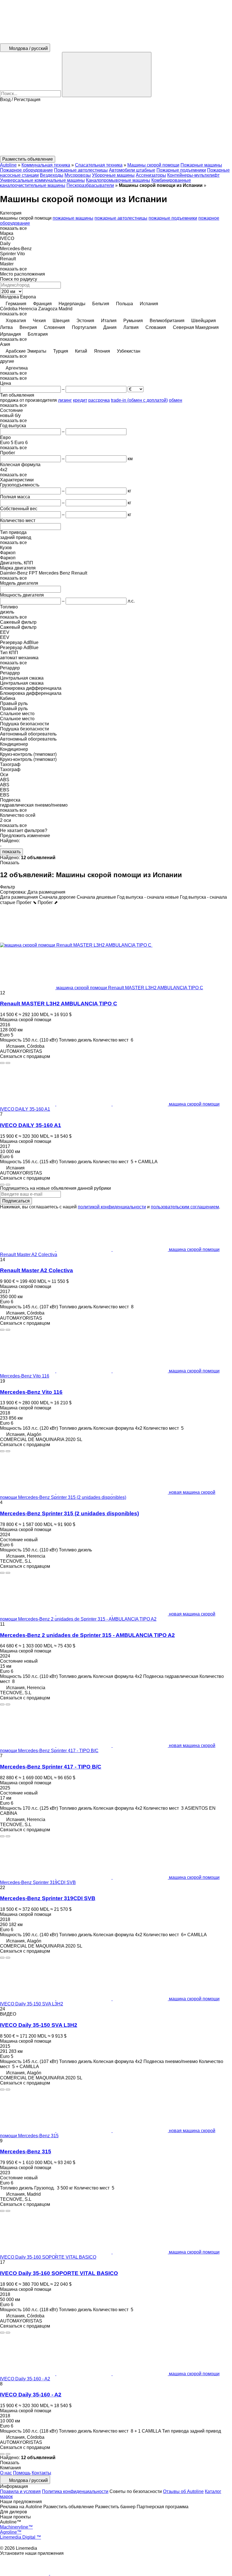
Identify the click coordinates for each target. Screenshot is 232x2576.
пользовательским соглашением (185, 1207)
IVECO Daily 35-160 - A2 (31, 2395)
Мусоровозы (78, 175)
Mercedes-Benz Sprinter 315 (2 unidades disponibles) (69, 1513)
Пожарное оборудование (26, 170)
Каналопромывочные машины (118, 180)
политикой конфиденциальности (112, 1207)
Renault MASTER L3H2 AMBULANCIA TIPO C (59, 1004)
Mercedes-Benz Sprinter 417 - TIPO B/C (51, 1767)
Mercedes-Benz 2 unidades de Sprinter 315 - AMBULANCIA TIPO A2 (87, 1635)
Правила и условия (20, 2491)
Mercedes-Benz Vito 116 (31, 1392)
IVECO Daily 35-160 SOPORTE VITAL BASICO (59, 2273)
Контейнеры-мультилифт (193, 175)
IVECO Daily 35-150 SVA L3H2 (39, 2025)
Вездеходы (52, 175)
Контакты (41, 2473)
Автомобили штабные (132, 170)
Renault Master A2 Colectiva (36, 1270)
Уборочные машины (113, 175)
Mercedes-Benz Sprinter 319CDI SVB (48, 1898)
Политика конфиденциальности (75, 2491)
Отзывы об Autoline (183, 2491)
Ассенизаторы (151, 175)
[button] (116, 129)
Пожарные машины (201, 165)
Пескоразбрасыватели (90, 185)
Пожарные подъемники (181, 170)
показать (11, 852)
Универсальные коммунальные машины (42, 180)
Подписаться (16, 1201)
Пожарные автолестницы (81, 170)
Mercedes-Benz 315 (26, 2152)
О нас (6, 2473)
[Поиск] (107, 75)
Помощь (22, 2473)
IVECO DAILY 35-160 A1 (31, 1125)
